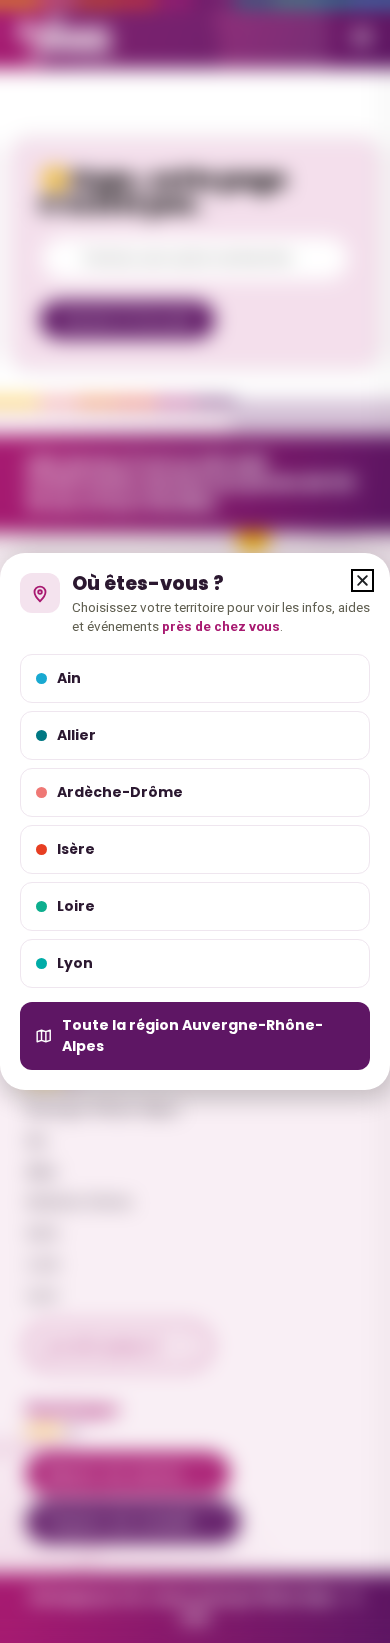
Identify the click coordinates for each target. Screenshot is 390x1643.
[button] (362, 580)
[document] (195, 821)
